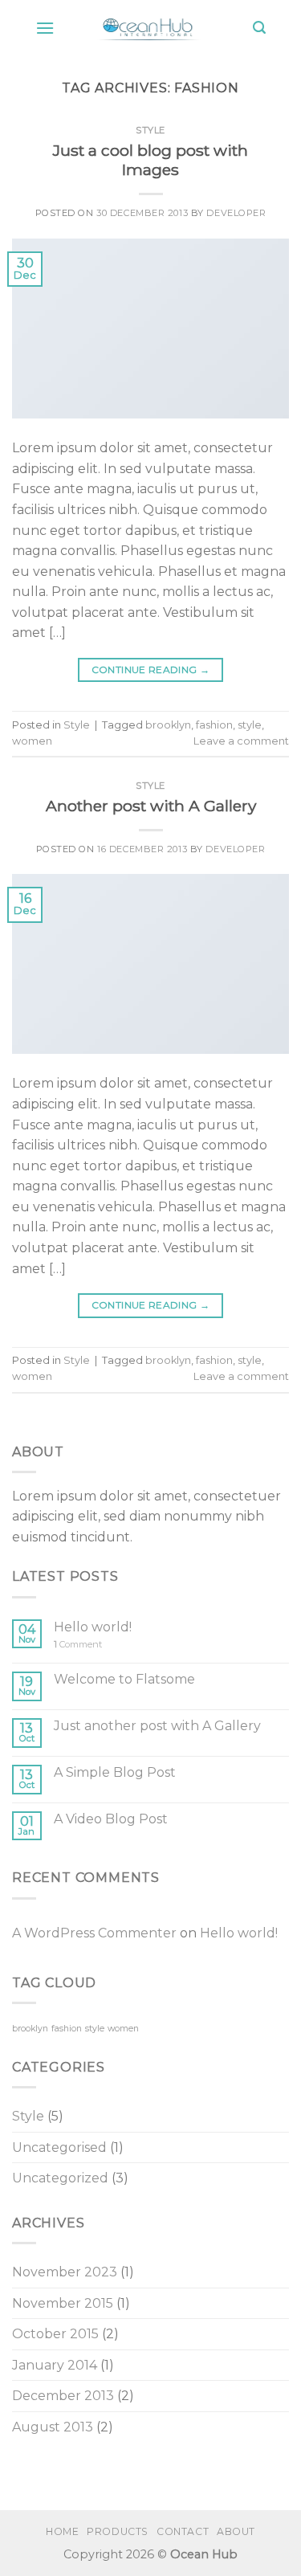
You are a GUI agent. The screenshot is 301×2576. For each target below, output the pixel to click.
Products (118, 2531)
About (236, 2531)
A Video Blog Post (111, 1819)
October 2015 (55, 2334)
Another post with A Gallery (151, 806)
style (250, 725)
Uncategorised (59, 2147)
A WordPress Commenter (94, 1933)
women (32, 741)
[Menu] (45, 28)
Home (62, 2531)
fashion (214, 725)
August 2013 (53, 2427)
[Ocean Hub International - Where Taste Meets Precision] (154, 28)
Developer (236, 213)
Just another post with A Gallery (157, 1726)
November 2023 (65, 2272)
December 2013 (63, 2396)
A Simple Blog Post (115, 1772)
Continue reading (151, 670)
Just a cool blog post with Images (150, 160)
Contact (183, 2531)
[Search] (259, 28)
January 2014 (55, 2365)
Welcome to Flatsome (124, 1679)
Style (150, 130)
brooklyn (168, 725)
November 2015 (63, 2303)
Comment (78, 1645)
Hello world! (93, 1627)
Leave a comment (241, 741)
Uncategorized (60, 2178)
